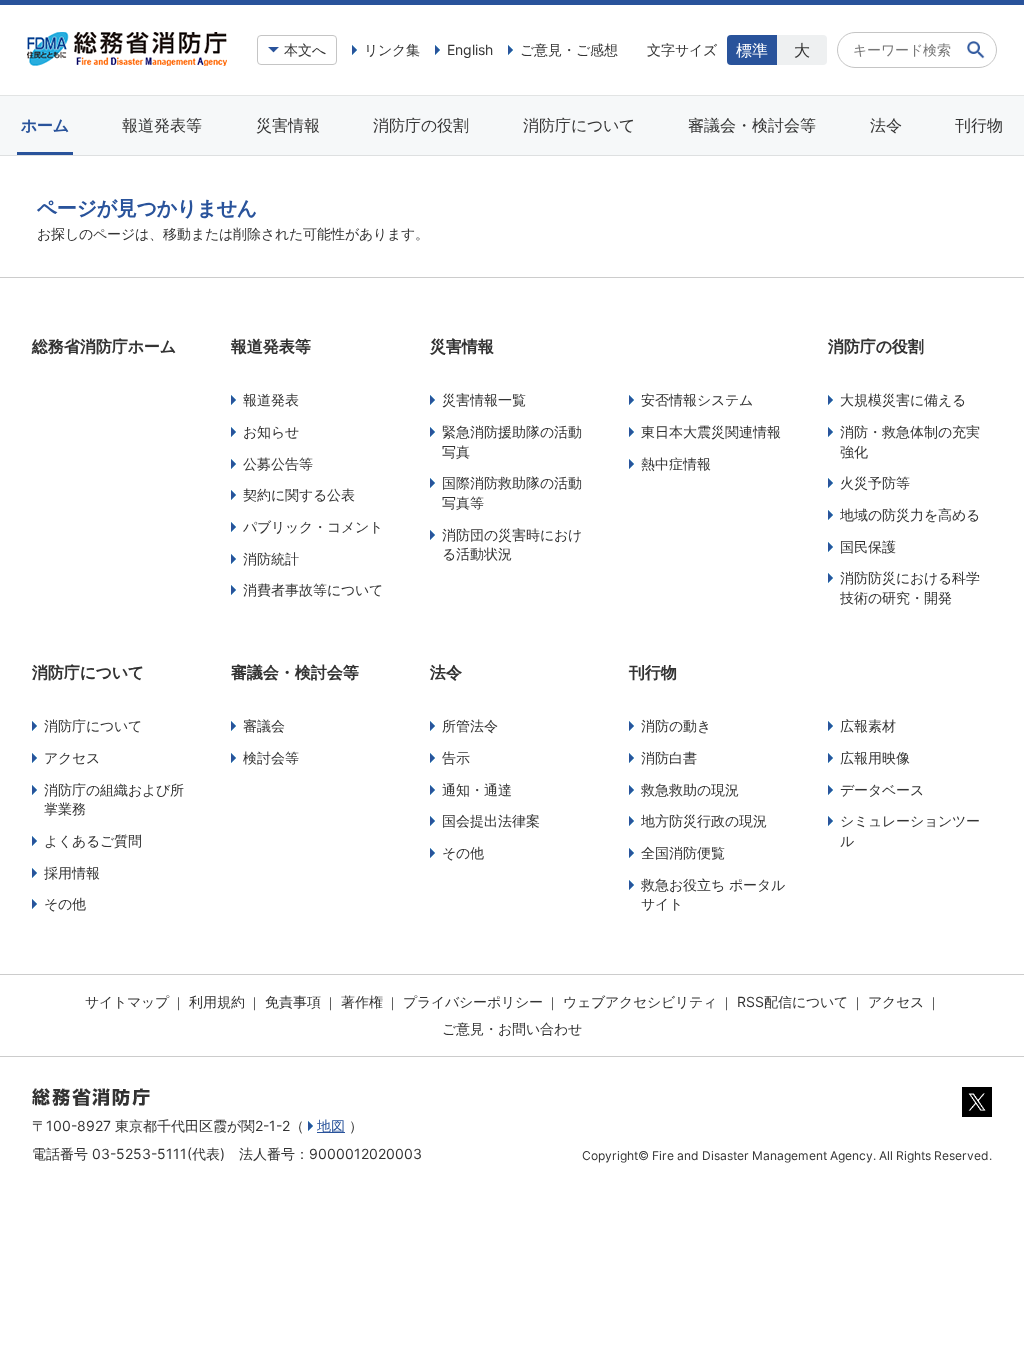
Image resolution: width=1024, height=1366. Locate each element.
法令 (886, 125)
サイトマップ (127, 1001)
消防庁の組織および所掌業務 (114, 799)
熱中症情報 (676, 463)
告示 (456, 757)
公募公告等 (278, 463)
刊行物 (979, 125)
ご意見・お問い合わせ (512, 1028)
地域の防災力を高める (910, 514)
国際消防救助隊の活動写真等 (512, 492)
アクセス (72, 757)
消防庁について (579, 125)
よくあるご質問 (93, 840)
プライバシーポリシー (473, 1001)
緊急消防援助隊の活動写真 (512, 441)
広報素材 (868, 725)
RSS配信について (792, 1001)
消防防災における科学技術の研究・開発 (910, 587)
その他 (65, 903)
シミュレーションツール (910, 830)
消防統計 (271, 558)
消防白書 (669, 757)
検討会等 (271, 757)
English (470, 49)
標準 (752, 50)
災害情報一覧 (484, 399)
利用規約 (217, 1001)
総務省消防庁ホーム (104, 346)
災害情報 (288, 125)
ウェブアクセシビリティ (640, 1001)
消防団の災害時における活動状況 (512, 544)
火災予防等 (875, 482)
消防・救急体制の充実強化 (910, 441)
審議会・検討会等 (752, 125)
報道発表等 (162, 125)
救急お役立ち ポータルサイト (713, 894)
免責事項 (293, 1001)
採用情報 (72, 872)
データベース (882, 789)
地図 (331, 1125)
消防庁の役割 (421, 125)
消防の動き (676, 725)
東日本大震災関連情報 (711, 431)
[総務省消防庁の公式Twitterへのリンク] (977, 1112)
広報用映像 (875, 757)
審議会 (264, 725)
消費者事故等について (313, 589)
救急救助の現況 (690, 789)
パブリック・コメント (313, 526)
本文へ (305, 49)
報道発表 (271, 399)
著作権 (362, 1001)
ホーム (45, 125)
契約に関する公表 (299, 494)
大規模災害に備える (903, 399)
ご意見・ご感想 (569, 49)
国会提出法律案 (491, 820)
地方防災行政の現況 (704, 820)
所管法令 (470, 725)
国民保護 (868, 546)
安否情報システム (697, 399)
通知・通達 (477, 789)
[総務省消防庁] (127, 61)
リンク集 (392, 49)
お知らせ (271, 431)
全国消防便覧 (683, 852)
